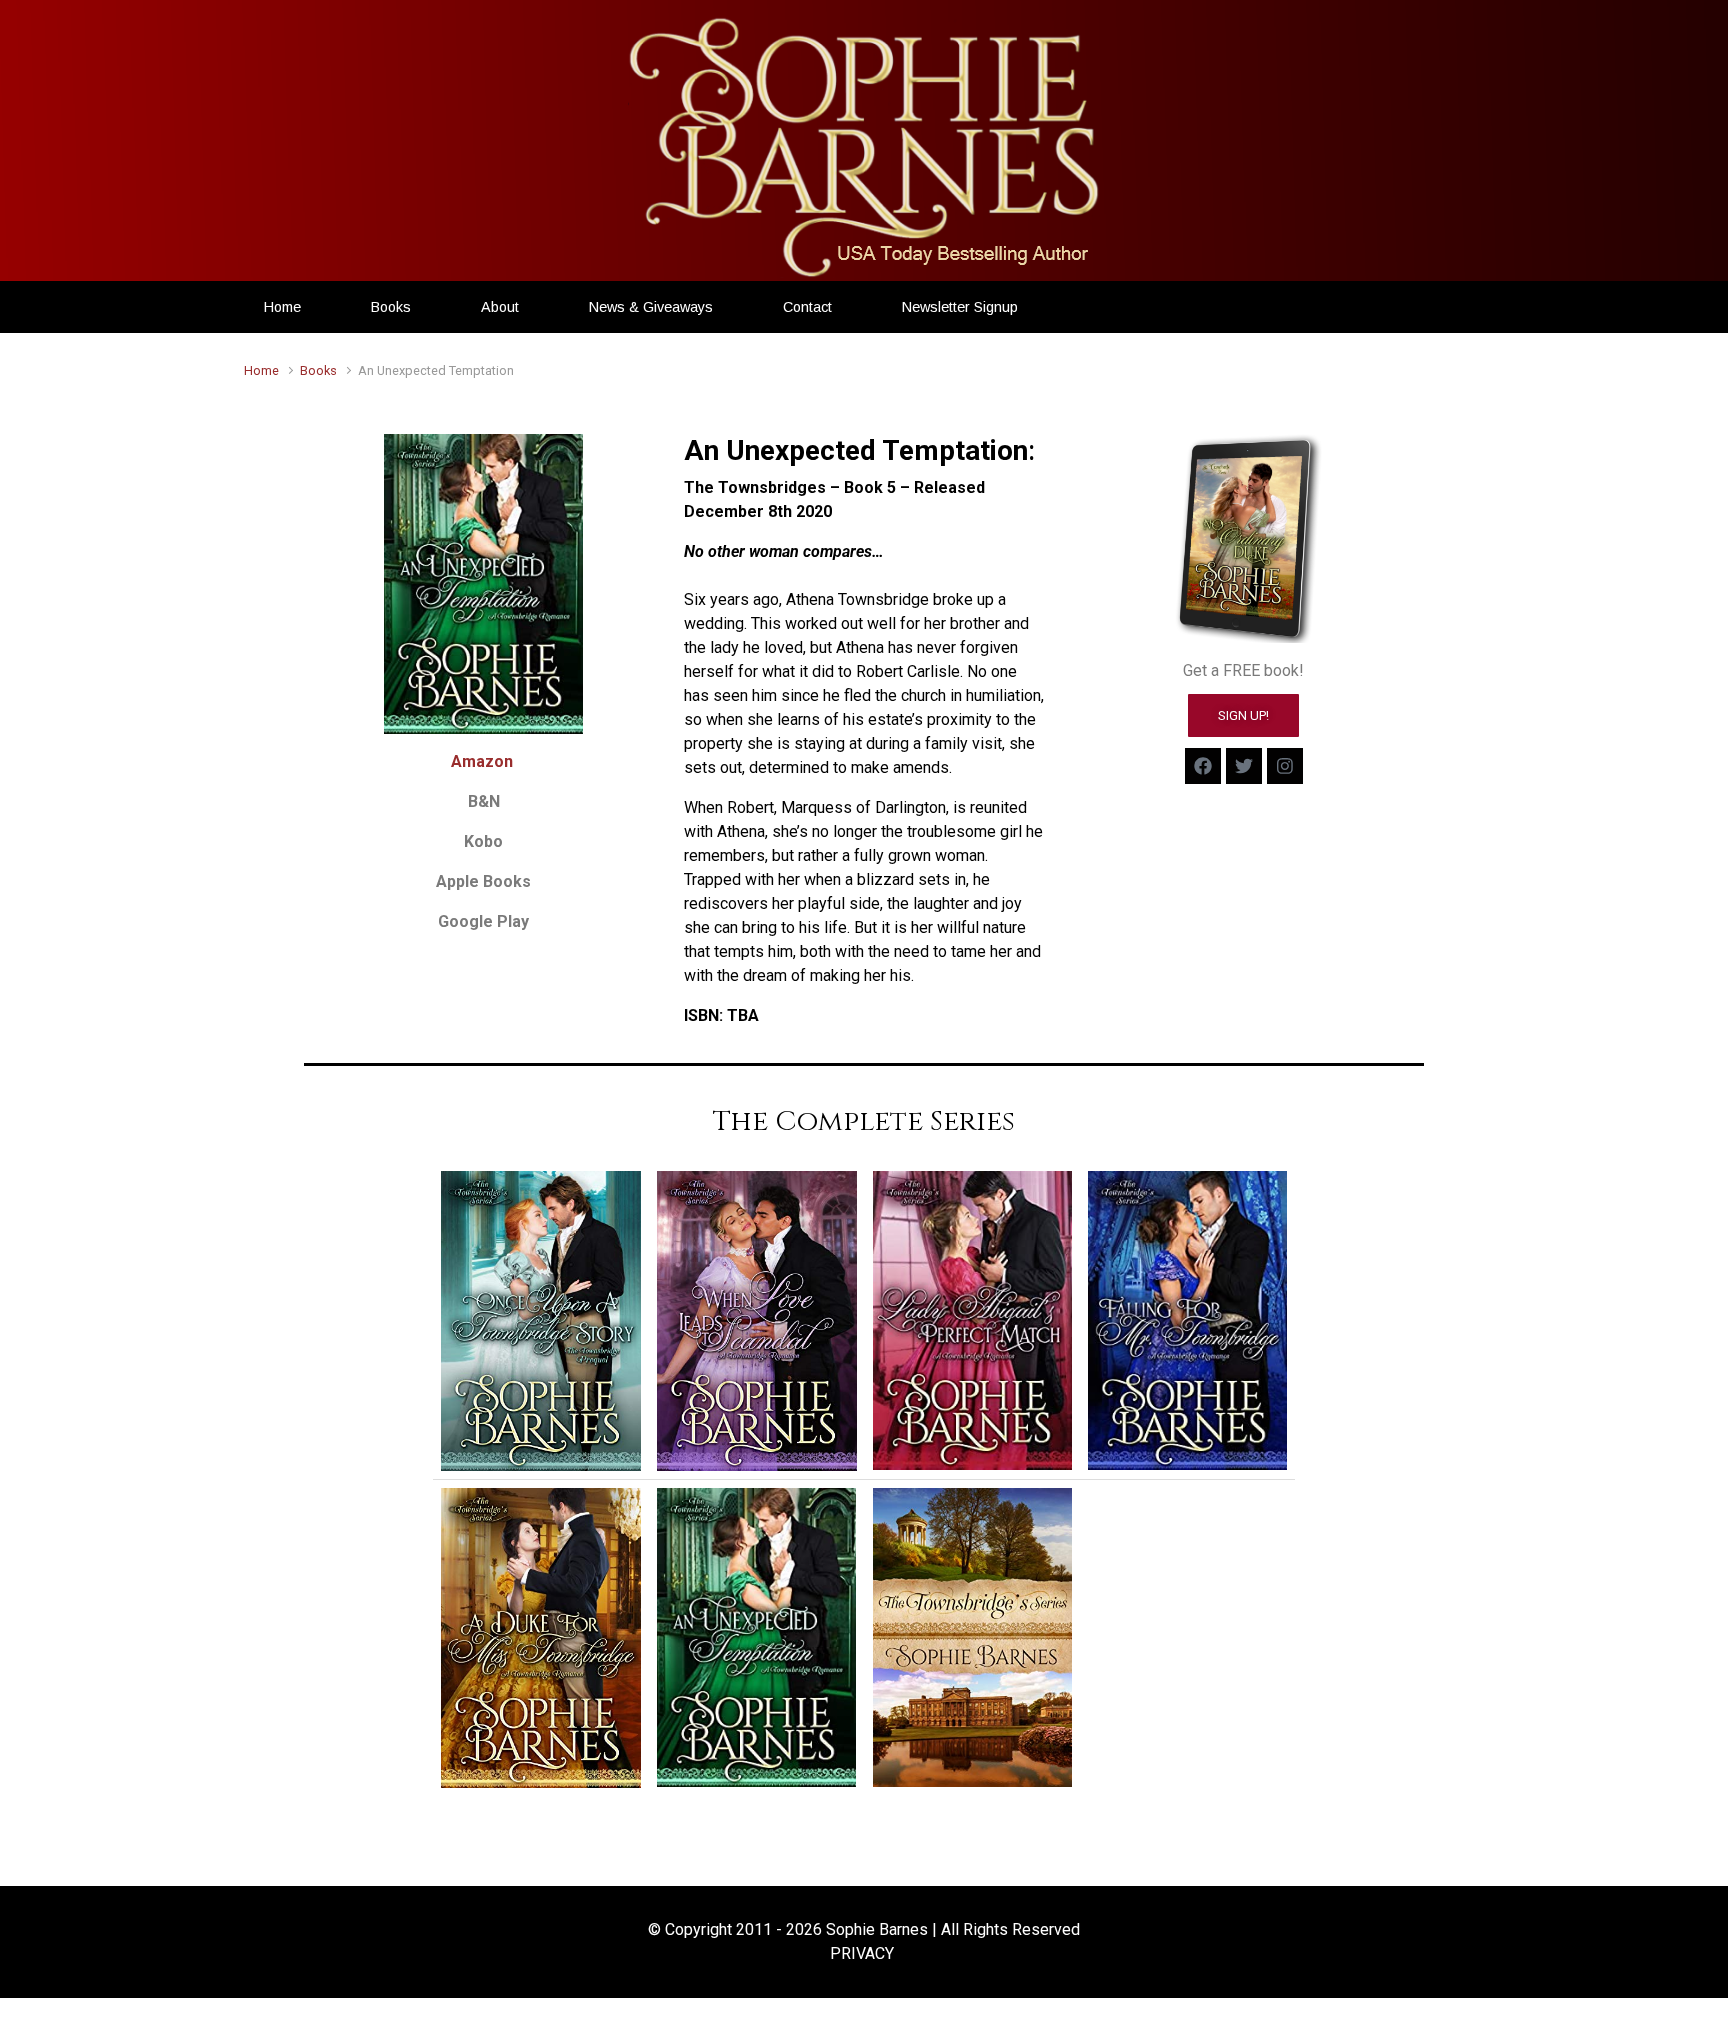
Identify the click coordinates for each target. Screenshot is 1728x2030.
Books (391, 307)
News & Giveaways (651, 307)
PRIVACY (862, 1953)
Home (282, 307)
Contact (807, 307)
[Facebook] (1203, 766)
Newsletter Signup (960, 307)
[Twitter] (1244, 766)
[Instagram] (1285, 766)
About (500, 307)
